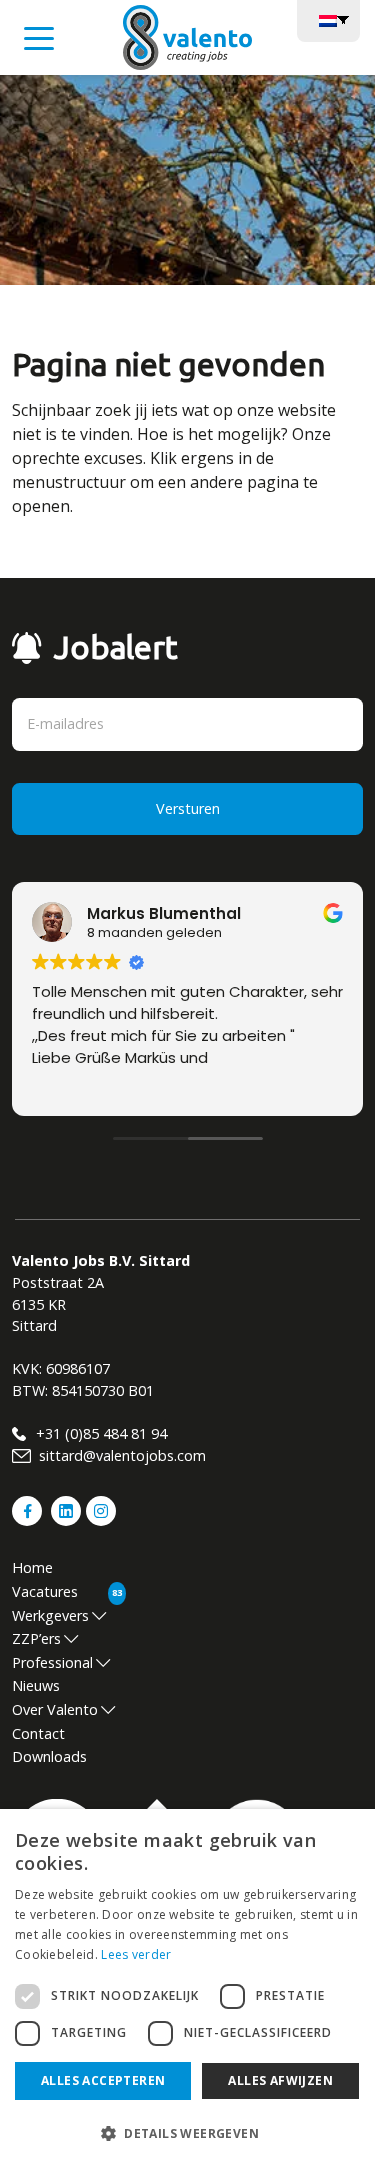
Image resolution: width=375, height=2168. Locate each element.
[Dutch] (328, 19)
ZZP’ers (36, 1638)
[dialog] (187, 1988)
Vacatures (45, 1591)
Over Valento (55, 1709)
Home (32, 1567)
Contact (38, 1733)
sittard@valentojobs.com (120, 1455)
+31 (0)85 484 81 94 (99, 1433)
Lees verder (136, 1954)
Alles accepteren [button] (103, 2080)
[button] (187, 2133)
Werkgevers (50, 1615)
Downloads (49, 1756)
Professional (52, 1662)
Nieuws (36, 1685)
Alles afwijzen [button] (280, 2080)
